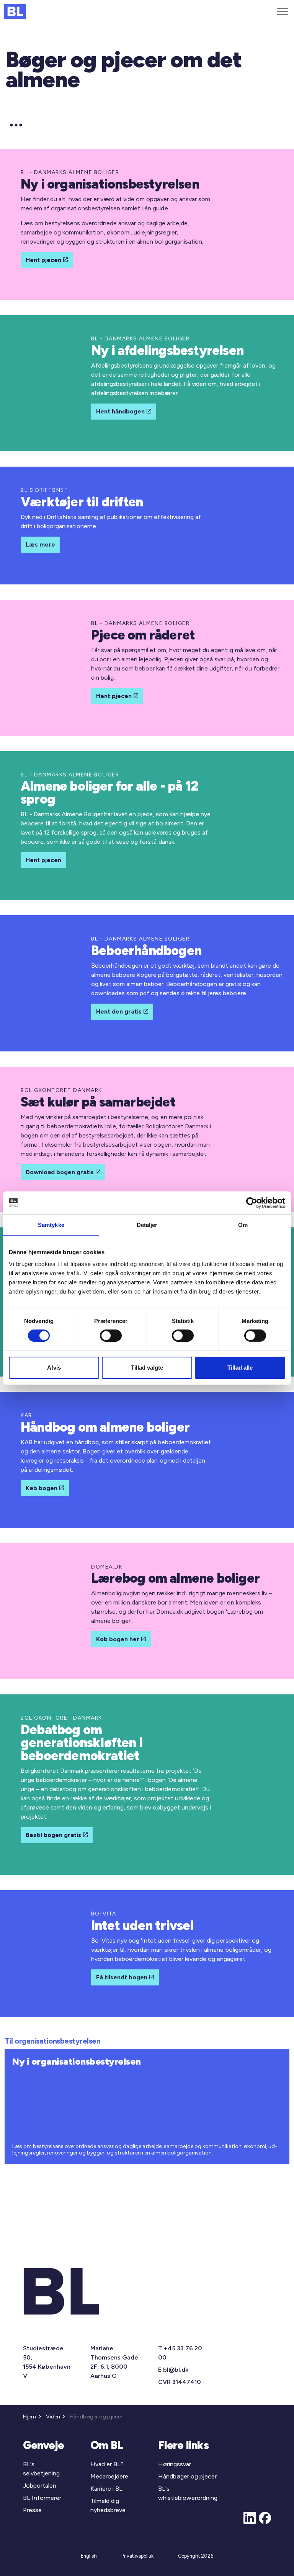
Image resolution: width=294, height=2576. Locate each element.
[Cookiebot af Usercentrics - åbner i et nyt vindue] (252, 1203)
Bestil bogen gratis (53, 1835)
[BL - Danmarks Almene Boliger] (15, 11)
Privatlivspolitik (137, 2556)
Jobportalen (40, 2486)
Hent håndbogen (120, 411)
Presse (32, 2510)
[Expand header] (283, 11)
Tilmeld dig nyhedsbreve (108, 2505)
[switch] (111, 1336)
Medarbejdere (109, 2476)
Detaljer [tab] (147, 1225)
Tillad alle (240, 1368)
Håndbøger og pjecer (187, 2476)
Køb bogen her (118, 1639)
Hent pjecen (43, 260)
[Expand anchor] (16, 125)
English (89, 2556)
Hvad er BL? (107, 2464)
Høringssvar (175, 2464)
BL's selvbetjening (41, 2469)
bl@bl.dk (176, 2370)
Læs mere (40, 544)
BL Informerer (42, 2498)
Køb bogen (42, 1488)
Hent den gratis (119, 1011)
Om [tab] (243, 1225)
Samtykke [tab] (51, 1225)
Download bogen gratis (60, 1172)
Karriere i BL (106, 2489)
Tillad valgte (147, 1368)
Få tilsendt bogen (122, 1977)
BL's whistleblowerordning (188, 2493)
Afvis (54, 1368)
